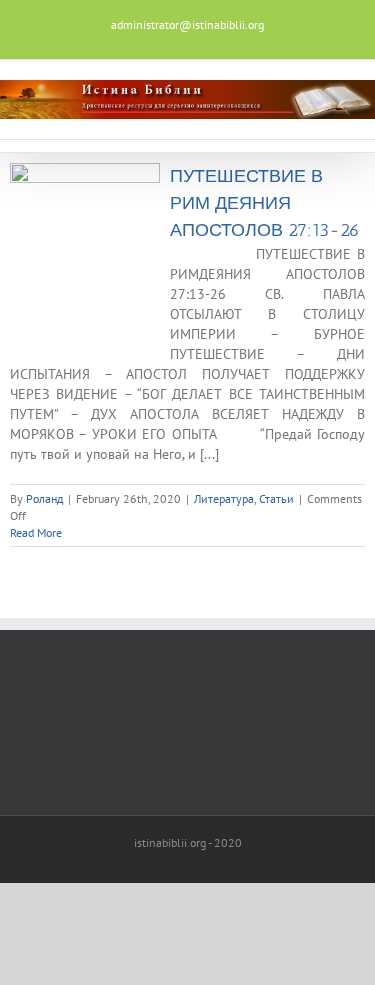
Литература (224, 498)
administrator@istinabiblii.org (187, 24)
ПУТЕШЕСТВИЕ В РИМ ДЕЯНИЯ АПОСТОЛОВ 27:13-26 (265, 203)
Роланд (44, 498)
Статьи (276, 498)
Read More (36, 532)
